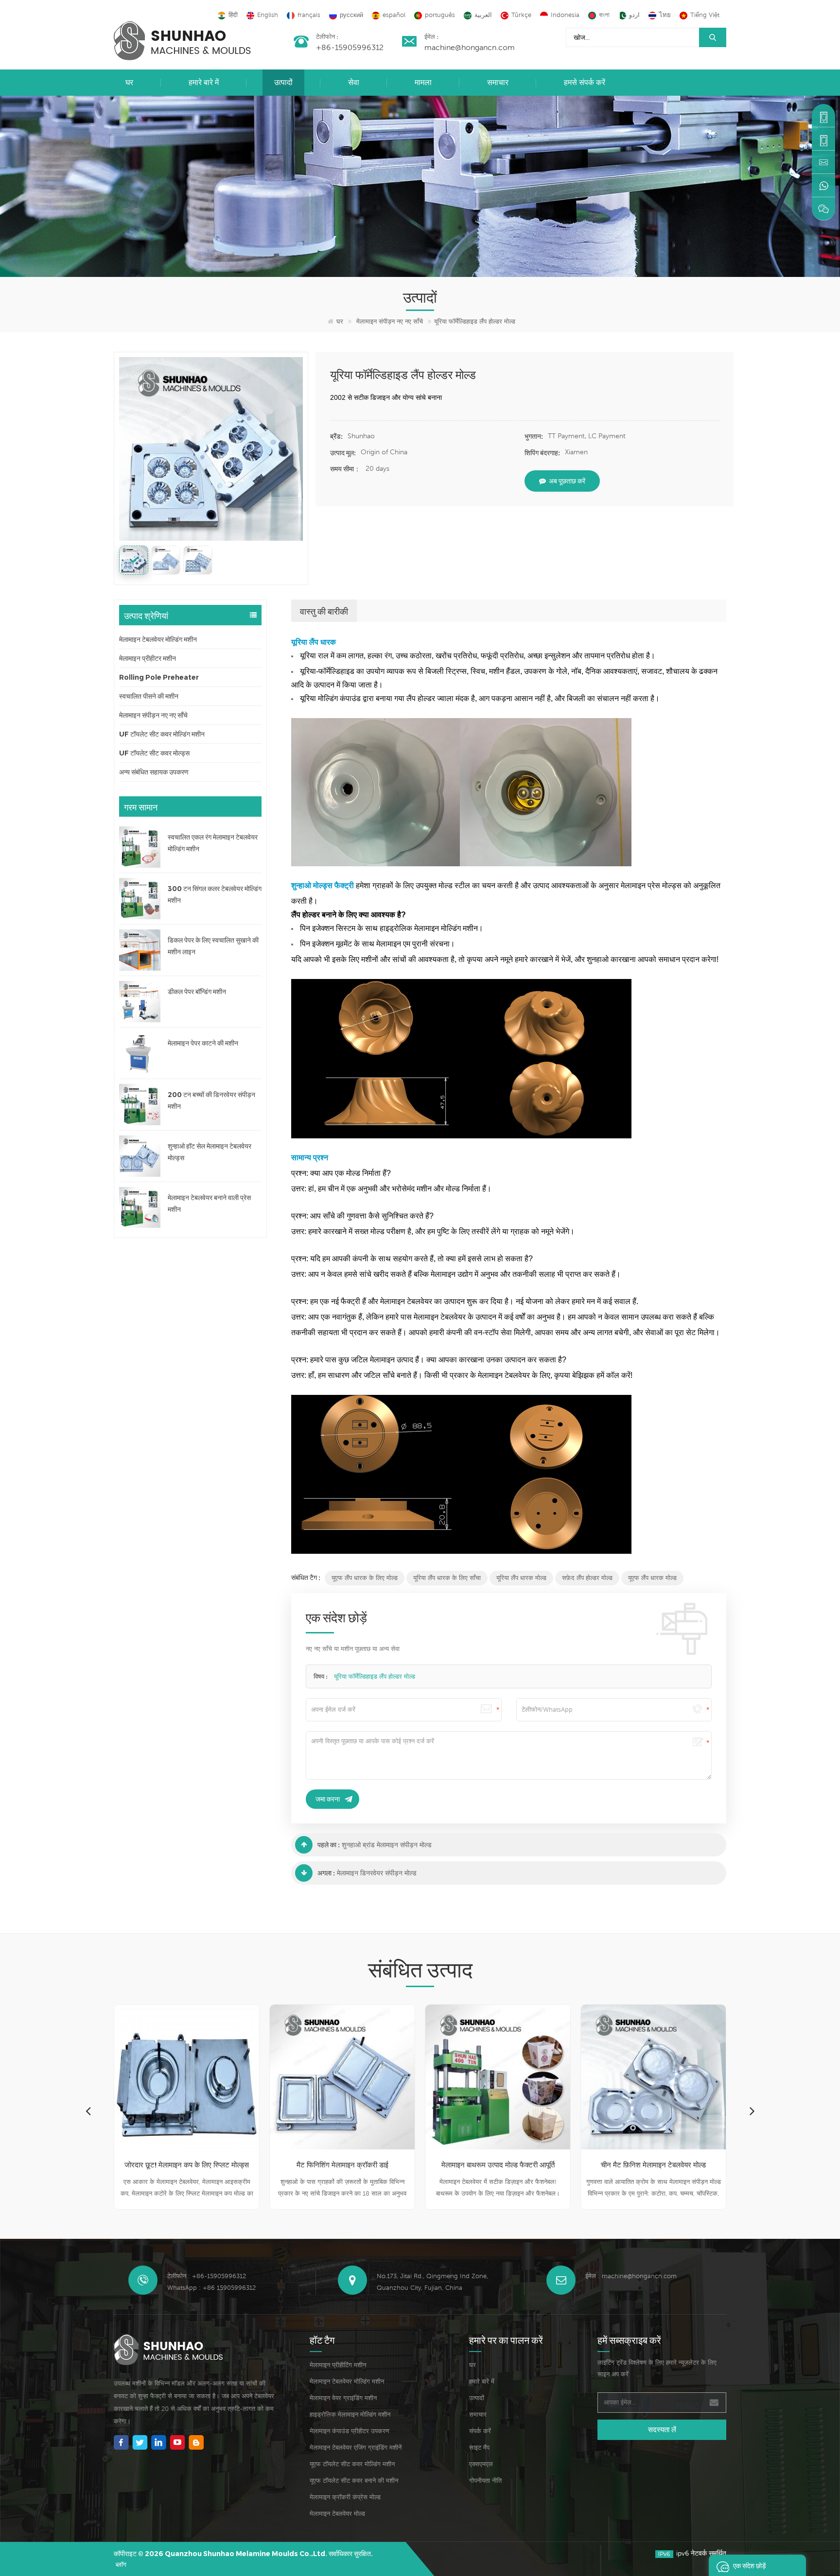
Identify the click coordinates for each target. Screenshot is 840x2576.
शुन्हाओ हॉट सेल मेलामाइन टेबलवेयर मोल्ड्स (210, 1152)
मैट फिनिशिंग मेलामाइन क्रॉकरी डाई (187, 2165)
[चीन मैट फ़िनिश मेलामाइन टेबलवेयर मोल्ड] (498, 2077)
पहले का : (329, 1845)
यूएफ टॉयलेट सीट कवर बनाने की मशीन (354, 2481)
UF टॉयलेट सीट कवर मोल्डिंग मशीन (162, 734)
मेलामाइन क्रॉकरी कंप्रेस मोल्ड (345, 2497)
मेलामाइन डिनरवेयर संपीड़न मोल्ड (377, 1873)
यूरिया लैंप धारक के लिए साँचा (447, 1578)
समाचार (498, 82)
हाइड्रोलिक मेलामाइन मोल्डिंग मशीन (350, 2414)
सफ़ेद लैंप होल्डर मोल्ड (587, 1578)
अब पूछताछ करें (567, 481)
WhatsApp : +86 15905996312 (211, 2288)
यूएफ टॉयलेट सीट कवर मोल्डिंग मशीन (352, 2464)
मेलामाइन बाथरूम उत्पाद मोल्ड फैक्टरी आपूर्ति (342, 2165)
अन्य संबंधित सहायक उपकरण (154, 772)
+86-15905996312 (350, 47)
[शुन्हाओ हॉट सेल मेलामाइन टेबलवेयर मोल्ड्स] (140, 1156)
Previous (88, 2111)
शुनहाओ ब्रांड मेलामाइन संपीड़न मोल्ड (387, 1845)
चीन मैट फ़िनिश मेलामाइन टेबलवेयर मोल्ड (498, 2165)
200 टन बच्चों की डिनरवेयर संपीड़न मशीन (211, 1100)
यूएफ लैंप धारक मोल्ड (652, 1578)
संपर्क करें (480, 2431)
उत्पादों (283, 82)
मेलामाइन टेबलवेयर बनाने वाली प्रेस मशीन (209, 1203)
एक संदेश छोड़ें (750, 2565)
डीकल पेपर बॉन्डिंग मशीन (197, 992)
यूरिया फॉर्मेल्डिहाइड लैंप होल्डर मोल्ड (375, 1676)
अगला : (326, 1873)
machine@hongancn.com (470, 47)
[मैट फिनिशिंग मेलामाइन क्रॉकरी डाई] (187, 2077)
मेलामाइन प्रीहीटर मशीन (148, 658)
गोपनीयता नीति (485, 2481)
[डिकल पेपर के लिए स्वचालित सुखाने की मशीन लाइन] (140, 950)
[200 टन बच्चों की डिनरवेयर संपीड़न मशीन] (140, 1105)
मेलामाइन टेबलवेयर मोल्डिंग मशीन (158, 639)
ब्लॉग (121, 2565)
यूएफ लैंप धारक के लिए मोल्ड (365, 1578)
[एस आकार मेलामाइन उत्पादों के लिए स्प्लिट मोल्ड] (653, 2077)
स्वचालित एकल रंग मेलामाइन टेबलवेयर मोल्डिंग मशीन (213, 843)
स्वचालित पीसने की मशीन (149, 696)
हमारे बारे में (204, 82)
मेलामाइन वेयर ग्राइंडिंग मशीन (343, 2398)
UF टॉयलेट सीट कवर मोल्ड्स (154, 753)
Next (752, 2111)
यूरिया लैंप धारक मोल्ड (521, 1578)
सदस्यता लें (662, 2430)
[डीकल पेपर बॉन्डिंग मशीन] (140, 1002)
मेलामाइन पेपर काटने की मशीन (203, 1043)
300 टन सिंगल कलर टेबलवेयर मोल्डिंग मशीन (215, 894)
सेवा (354, 82)
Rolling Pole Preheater (159, 677)
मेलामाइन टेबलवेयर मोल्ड (337, 2514)
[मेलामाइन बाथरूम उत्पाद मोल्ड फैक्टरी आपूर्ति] (342, 2077)
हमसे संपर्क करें (585, 82)
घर (129, 82)
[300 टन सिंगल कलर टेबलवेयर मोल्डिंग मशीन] (140, 899)
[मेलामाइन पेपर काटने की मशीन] (140, 1053)
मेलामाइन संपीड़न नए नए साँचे (390, 321)
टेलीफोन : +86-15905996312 (207, 2276)
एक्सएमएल (481, 2464)
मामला (423, 82)
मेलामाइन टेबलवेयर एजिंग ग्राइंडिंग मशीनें (356, 2447)
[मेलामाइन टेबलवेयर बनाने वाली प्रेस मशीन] (140, 1208)
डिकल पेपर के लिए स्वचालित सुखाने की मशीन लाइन (213, 946)
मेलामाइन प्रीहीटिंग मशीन (338, 2365)
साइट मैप (479, 2447)
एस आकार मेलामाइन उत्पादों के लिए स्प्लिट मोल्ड (653, 2165)
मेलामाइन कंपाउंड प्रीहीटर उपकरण (350, 2431)
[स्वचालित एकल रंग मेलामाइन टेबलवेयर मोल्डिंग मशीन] (140, 847)
